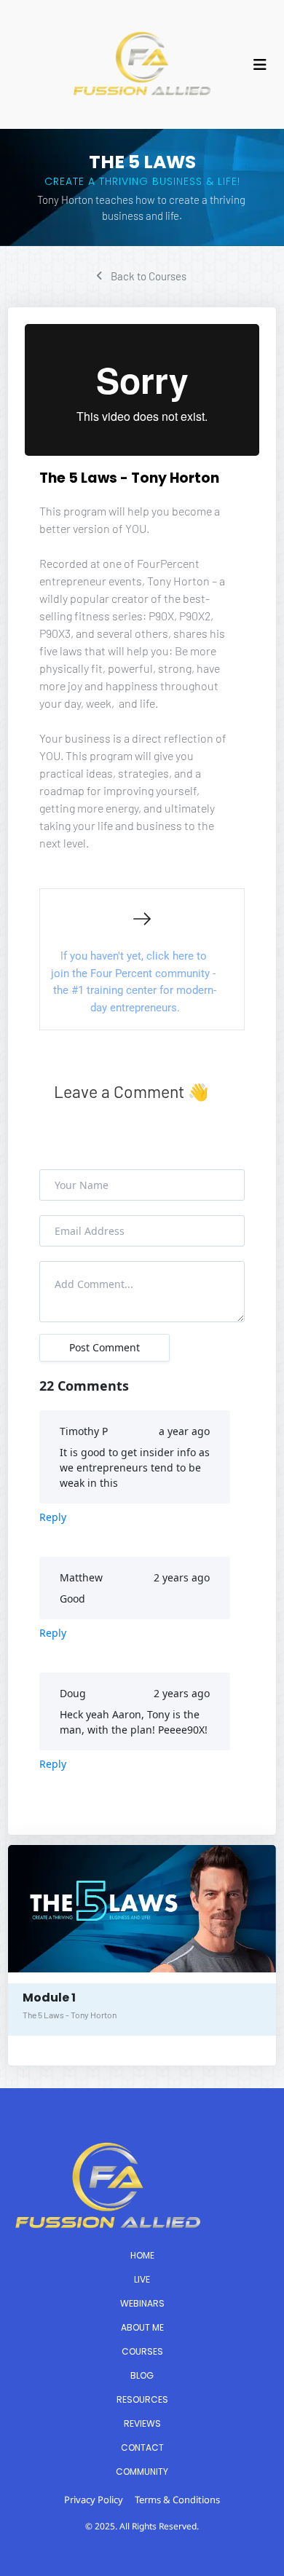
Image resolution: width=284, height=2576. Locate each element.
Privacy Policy (94, 2500)
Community (142, 2472)
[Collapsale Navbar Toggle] (261, 65)
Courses (142, 2351)
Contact (142, 2447)
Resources (142, 2399)
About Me (142, 2327)
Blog (142, 2375)
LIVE (142, 2279)
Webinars (142, 2303)
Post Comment (104, 1347)
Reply (53, 1517)
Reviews (142, 2423)
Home (142, 2255)
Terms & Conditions (177, 2500)
